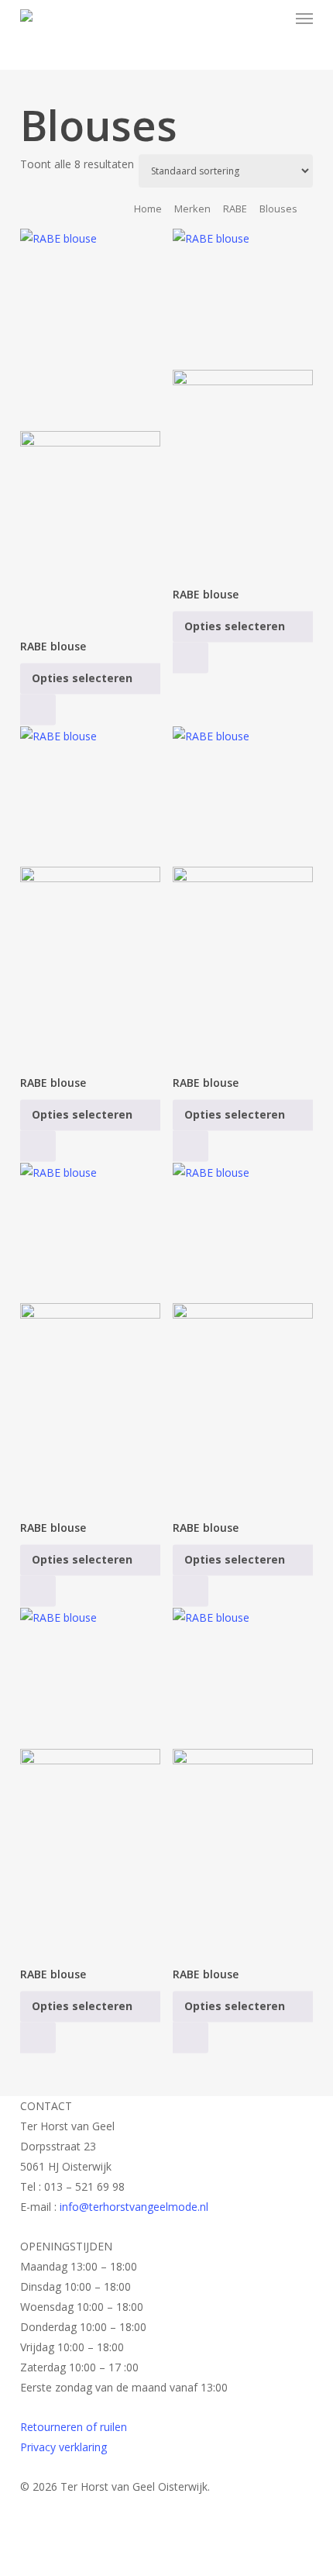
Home (148, 209)
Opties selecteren (82, 678)
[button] (304, 19)
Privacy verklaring (64, 2447)
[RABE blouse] (91, 426)
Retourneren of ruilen (74, 2427)
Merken (192, 209)
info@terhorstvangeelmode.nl (134, 2207)
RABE (235, 209)
